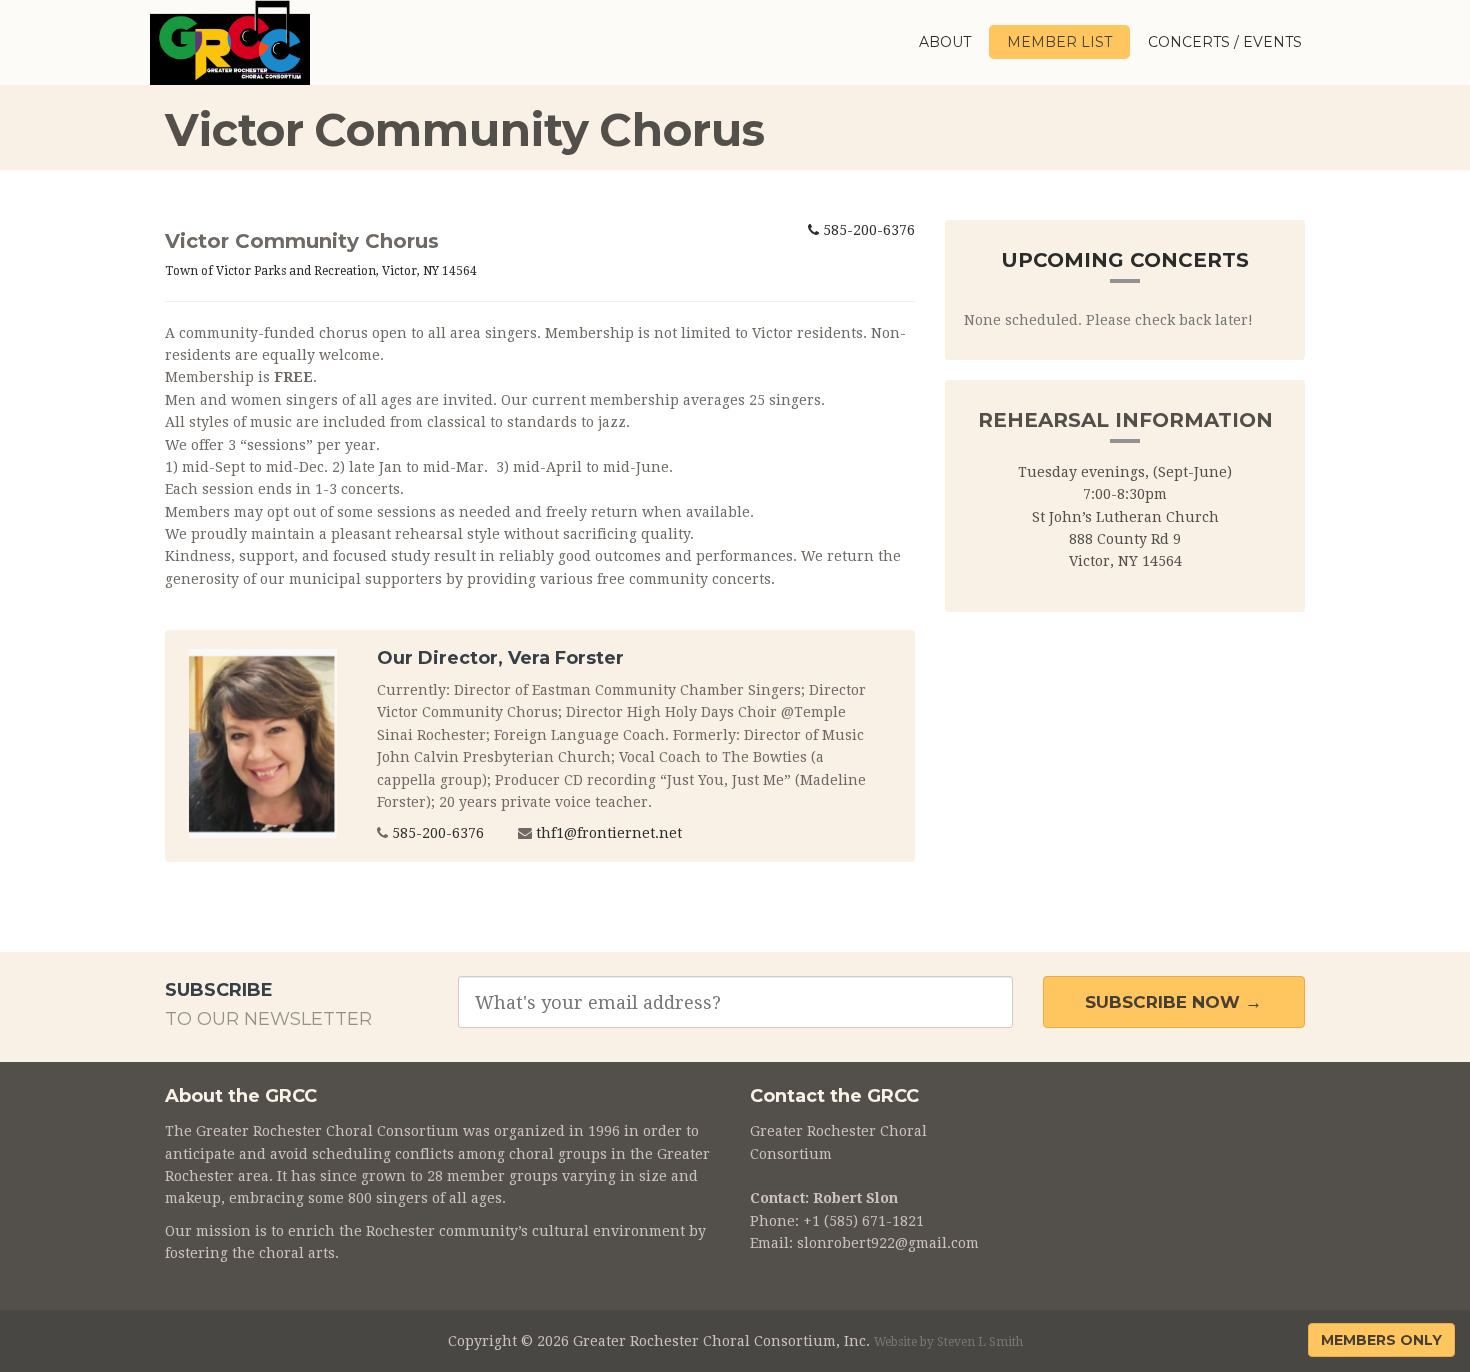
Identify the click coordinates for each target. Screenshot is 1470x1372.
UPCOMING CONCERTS (1125, 260)
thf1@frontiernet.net (609, 833)
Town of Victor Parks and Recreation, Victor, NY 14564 (321, 271)
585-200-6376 (867, 230)
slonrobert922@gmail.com (888, 1243)
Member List (1059, 42)
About (945, 42)
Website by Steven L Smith (948, 1342)
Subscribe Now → (1173, 1002)
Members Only (1381, 1340)
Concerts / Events (1225, 42)
